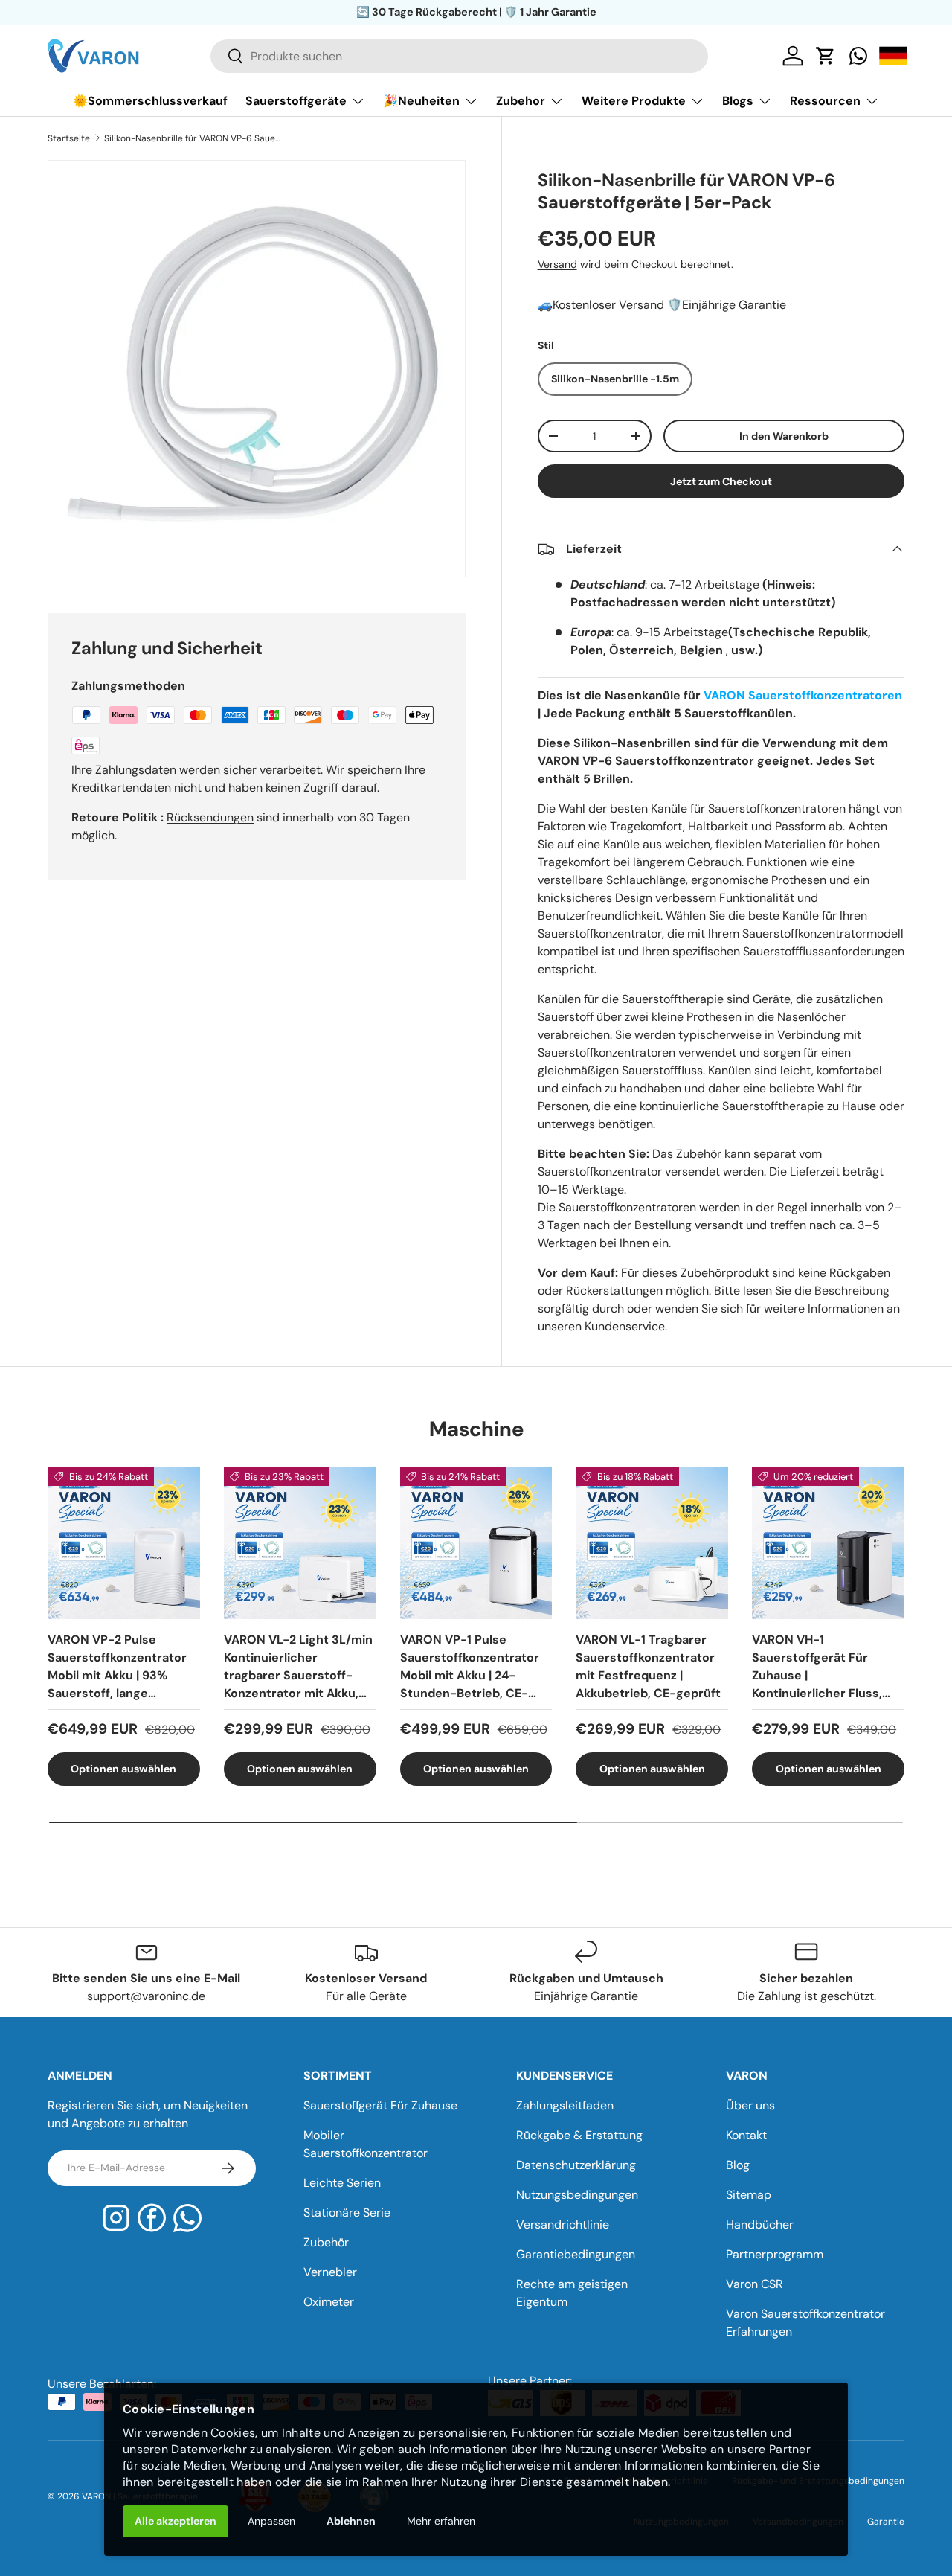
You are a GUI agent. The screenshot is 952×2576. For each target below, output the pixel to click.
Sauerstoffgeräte (296, 101)
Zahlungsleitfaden (565, 2105)
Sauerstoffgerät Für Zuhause (380, 2105)
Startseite (69, 138)
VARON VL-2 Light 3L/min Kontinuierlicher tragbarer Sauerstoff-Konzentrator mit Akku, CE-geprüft (298, 1666)
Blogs (738, 101)
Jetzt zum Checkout (721, 481)
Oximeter (329, 2302)
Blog (738, 2165)
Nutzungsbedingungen (577, 2195)
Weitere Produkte (634, 101)
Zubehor (521, 101)
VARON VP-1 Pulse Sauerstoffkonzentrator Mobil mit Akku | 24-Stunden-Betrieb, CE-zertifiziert (470, 1666)
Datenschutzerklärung (576, 2165)
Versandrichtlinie (563, 2224)
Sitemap (749, 2195)
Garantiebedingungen (576, 2254)
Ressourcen (825, 101)
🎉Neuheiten (421, 101)
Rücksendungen (210, 817)
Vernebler (330, 2272)
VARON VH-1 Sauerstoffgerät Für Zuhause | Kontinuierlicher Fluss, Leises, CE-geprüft (817, 1666)
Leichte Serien (342, 2183)
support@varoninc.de (146, 1996)
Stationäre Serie (347, 2213)
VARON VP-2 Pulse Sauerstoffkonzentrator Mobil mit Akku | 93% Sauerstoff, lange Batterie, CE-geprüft (117, 1666)
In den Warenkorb (784, 436)
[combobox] (459, 56)
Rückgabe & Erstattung (579, 2135)
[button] (826, 56)
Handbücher (760, 2224)
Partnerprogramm (775, 2254)
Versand (557, 264)
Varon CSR (755, 2284)
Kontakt (746, 2135)
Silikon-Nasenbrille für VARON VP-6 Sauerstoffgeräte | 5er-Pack (193, 138)
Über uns (750, 2105)
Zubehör (326, 2242)
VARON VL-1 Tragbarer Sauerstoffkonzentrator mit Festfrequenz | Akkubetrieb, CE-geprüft (648, 1666)
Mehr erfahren (441, 2521)
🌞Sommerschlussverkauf (150, 101)
